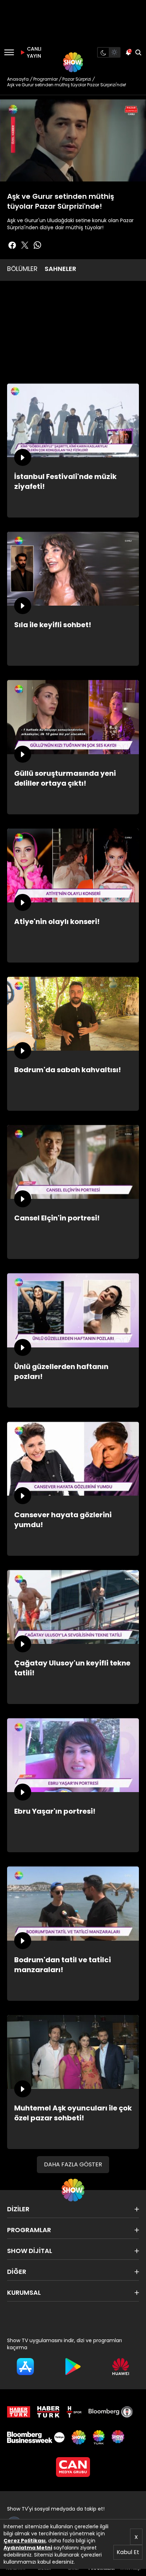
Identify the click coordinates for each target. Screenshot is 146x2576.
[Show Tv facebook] (12, 245)
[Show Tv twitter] (25, 245)
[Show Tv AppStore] (25, 2367)
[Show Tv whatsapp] (38, 245)
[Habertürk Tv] (49, 2412)
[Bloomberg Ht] (111, 2412)
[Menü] (9, 52)
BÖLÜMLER (22, 269)
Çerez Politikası (25, 2541)
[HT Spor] (74, 2412)
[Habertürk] (19, 2412)
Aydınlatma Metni (28, 2548)
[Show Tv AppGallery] (121, 2367)
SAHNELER (60, 269)
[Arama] (138, 52)
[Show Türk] (99, 2437)
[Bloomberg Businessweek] (36, 2437)
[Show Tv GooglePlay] (73, 2367)
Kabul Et (128, 2552)
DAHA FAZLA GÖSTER (73, 2164)
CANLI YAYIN (33, 52)
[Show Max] (119, 2437)
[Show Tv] (73, 62)
